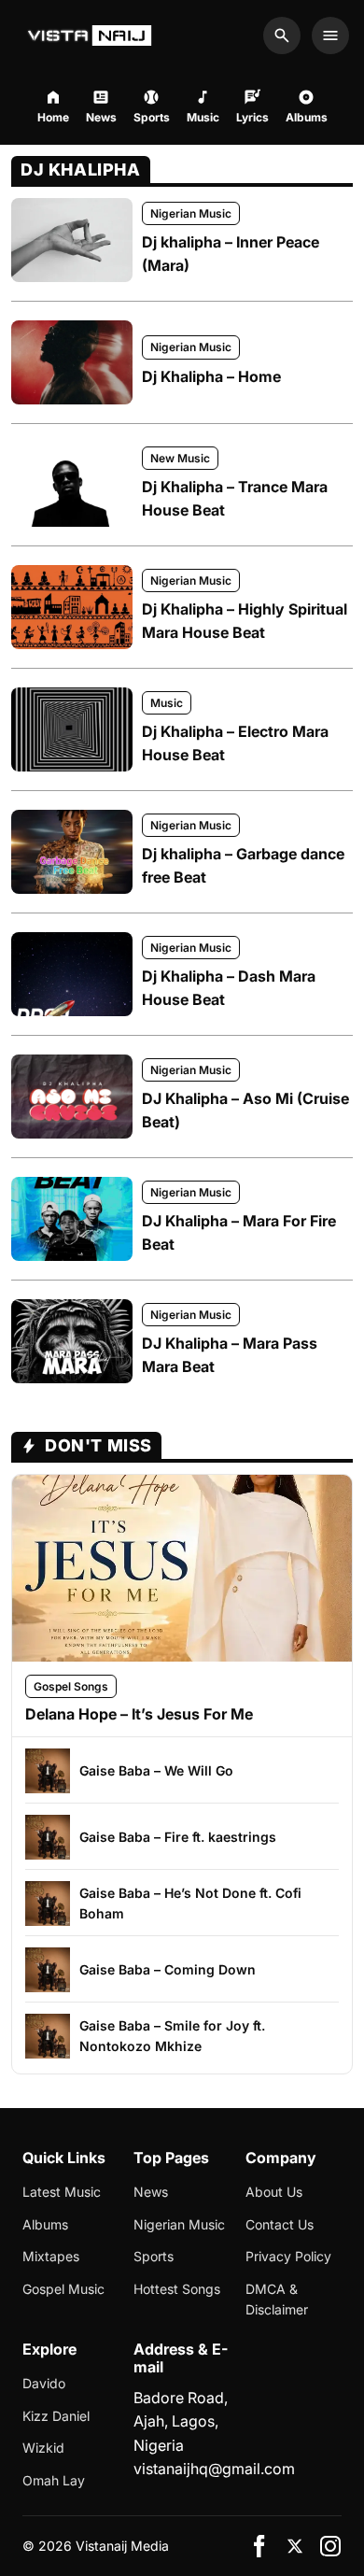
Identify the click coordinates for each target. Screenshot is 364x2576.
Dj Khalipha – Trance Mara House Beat (235, 499)
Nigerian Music (191, 213)
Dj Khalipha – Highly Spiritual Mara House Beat (245, 621)
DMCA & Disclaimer (277, 2299)
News (151, 2192)
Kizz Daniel (56, 2416)
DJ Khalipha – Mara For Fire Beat (239, 1233)
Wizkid (43, 2448)
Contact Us (280, 2224)
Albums (45, 2224)
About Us (274, 2192)
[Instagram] (330, 2546)
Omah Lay (54, 2480)
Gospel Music (63, 2289)
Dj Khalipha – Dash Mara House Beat (229, 988)
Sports (154, 2256)
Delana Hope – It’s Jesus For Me (139, 1714)
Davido (44, 2383)
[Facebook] (259, 2546)
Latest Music (62, 2192)
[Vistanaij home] (92, 35)
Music (167, 703)
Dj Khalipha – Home (211, 376)
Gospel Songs (71, 1686)
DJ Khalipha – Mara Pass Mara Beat (230, 1355)
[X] (295, 2546)
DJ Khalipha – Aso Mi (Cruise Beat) (245, 1111)
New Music (180, 458)
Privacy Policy (288, 2256)
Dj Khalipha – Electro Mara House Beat (235, 743)
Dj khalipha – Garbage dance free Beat (243, 866)
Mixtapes (51, 2256)
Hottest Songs (177, 2289)
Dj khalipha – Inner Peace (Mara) (231, 254)
